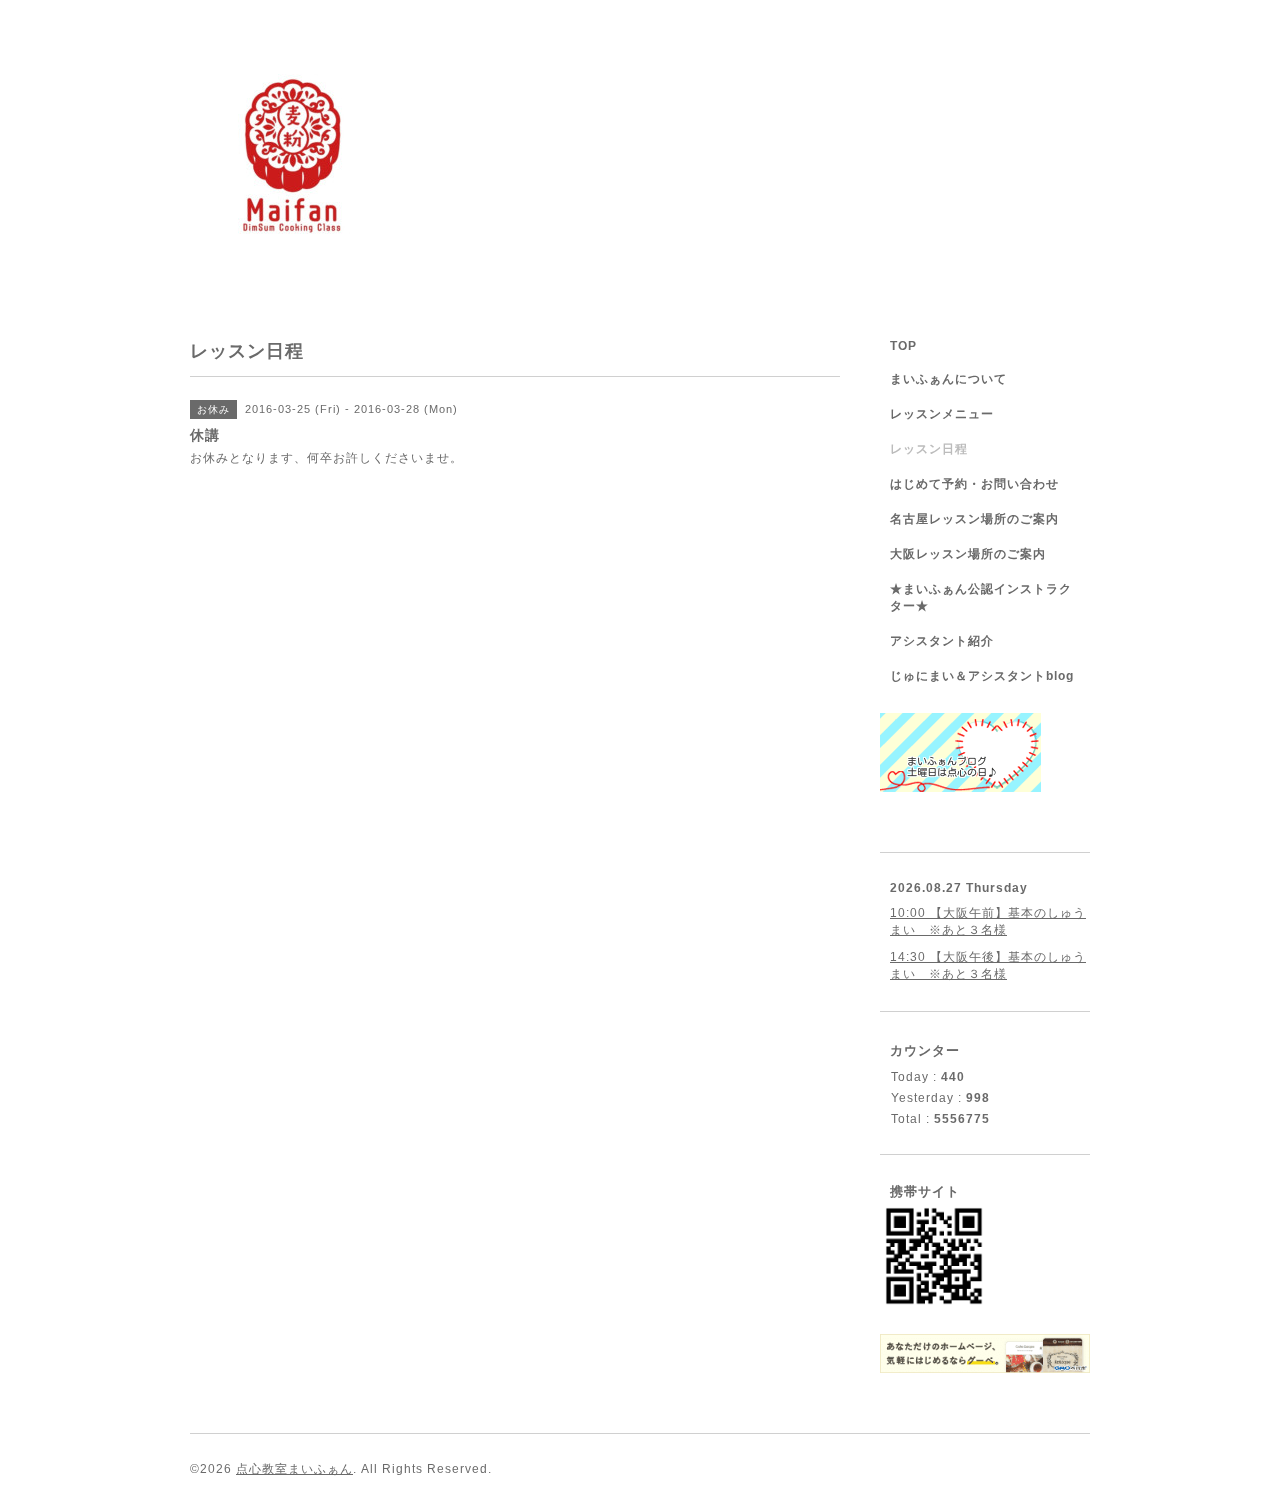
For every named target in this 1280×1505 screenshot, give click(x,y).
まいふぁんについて (948, 379)
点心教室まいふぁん (294, 1469)
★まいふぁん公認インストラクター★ (981, 597)
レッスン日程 (929, 449)
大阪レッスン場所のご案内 (968, 554)
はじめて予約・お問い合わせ (974, 484)
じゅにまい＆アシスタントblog (982, 676)
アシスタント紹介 (942, 641)
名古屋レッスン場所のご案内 (974, 519)
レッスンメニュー (942, 414)
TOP (903, 346)
